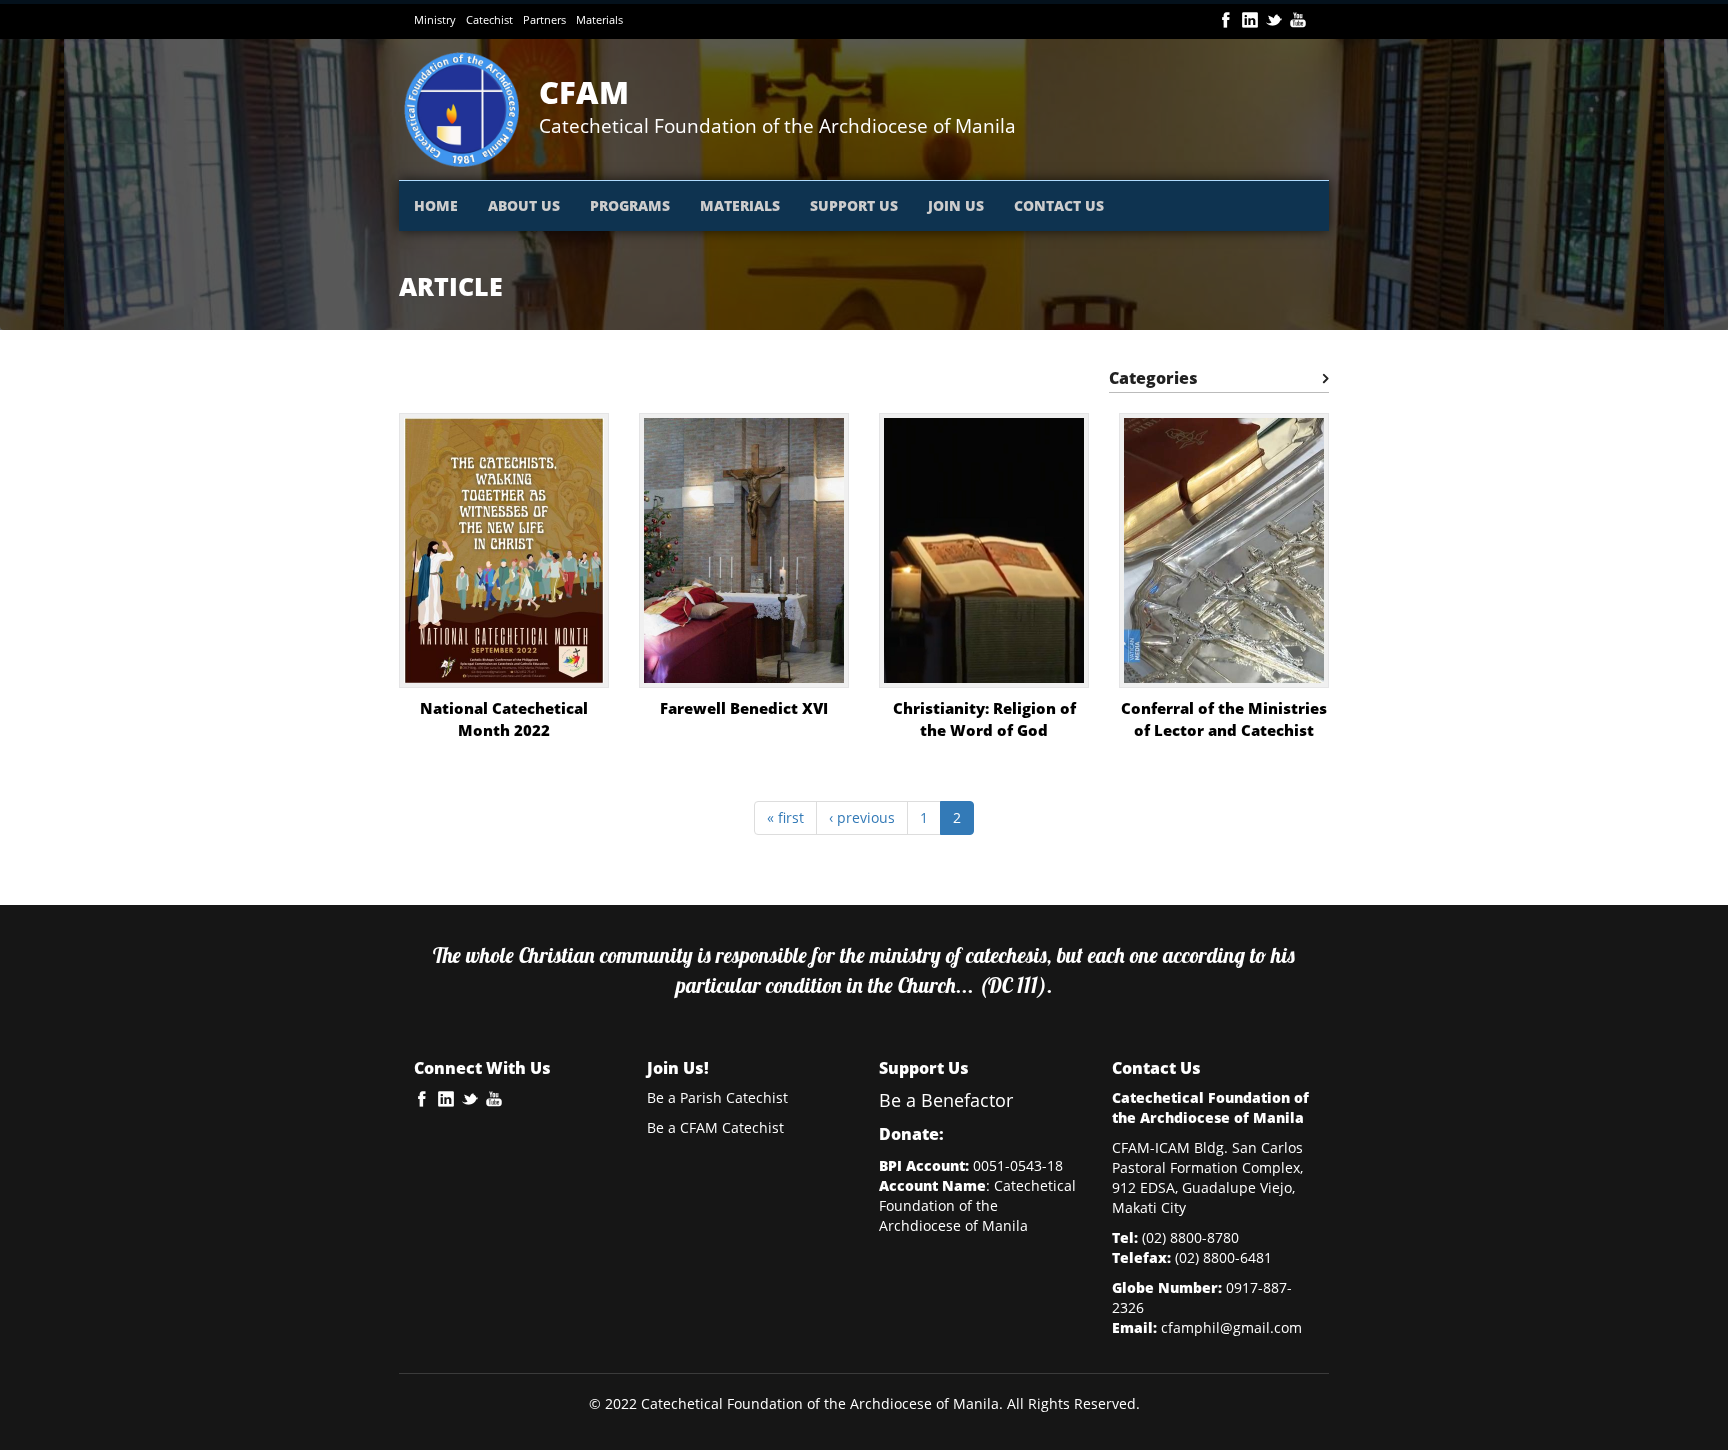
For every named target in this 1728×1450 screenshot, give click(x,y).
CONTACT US (1059, 205)
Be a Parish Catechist (717, 1097)
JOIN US (956, 205)
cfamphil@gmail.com (1231, 1327)
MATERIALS (740, 205)
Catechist (489, 19)
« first (785, 817)
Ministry (435, 19)
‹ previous (862, 817)
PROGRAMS (630, 205)
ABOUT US (524, 205)
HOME (436, 205)
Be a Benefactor (946, 1100)
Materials (599, 19)
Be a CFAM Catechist (715, 1127)
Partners (544, 19)
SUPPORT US (854, 205)
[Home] (469, 109)
